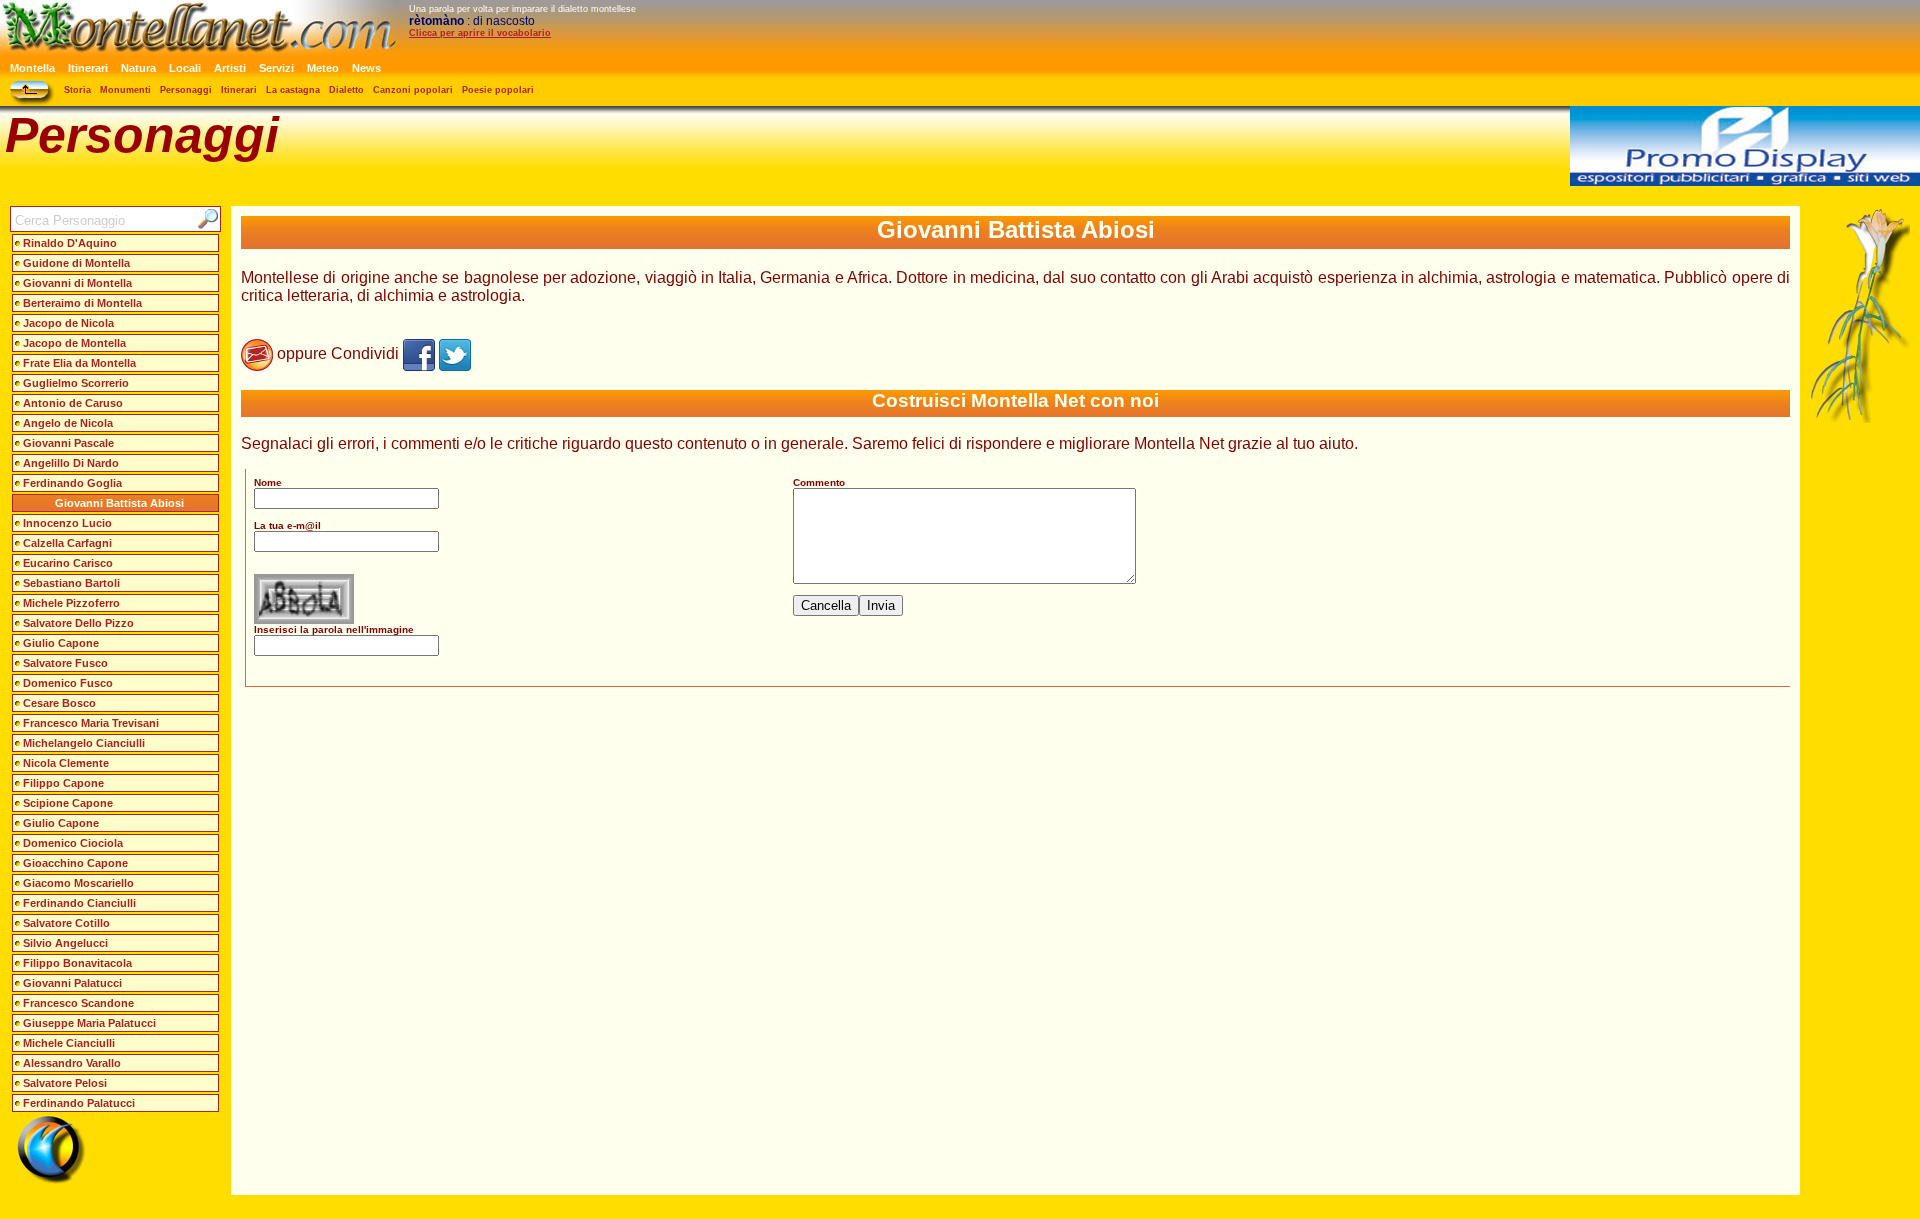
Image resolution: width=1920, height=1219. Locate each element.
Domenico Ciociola (73, 843)
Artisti (230, 68)
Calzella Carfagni (67, 543)
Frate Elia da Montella (79, 363)
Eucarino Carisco (68, 563)
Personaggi (186, 90)
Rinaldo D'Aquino (70, 243)
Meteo (323, 68)
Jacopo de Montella (74, 343)
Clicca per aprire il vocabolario (480, 33)
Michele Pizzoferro (71, 603)
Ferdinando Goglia (72, 483)
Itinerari (88, 68)
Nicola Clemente (66, 763)
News (366, 68)
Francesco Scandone (78, 1003)
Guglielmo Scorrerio (76, 383)
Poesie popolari (498, 90)
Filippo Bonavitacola (77, 963)
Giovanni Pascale (68, 443)
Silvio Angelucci (65, 943)
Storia (77, 90)
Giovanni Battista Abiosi (119, 503)
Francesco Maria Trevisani (91, 723)
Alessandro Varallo (72, 1063)
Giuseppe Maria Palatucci (89, 1023)
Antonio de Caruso (73, 403)
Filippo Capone (63, 783)
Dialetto (346, 90)
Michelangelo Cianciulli (84, 743)
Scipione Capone (68, 803)
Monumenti (125, 90)
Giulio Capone (61, 643)
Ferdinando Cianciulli (79, 903)
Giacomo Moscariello (78, 883)
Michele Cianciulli (69, 1043)
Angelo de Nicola (68, 423)
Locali (185, 68)
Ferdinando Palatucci (79, 1103)
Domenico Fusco (68, 683)
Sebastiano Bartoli (71, 583)
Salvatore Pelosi (65, 1083)
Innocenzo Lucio (67, 523)
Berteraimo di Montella (82, 303)
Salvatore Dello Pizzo (78, 623)
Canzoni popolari (413, 90)
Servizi (276, 68)
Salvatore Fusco (65, 663)
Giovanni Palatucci (72, 983)
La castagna (293, 90)
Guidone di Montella (76, 263)
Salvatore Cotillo (66, 923)
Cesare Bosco (59, 703)
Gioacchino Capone (75, 863)
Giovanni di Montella (77, 283)
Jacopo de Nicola (68, 323)
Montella (32, 68)
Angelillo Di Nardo (71, 463)
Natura (138, 68)
